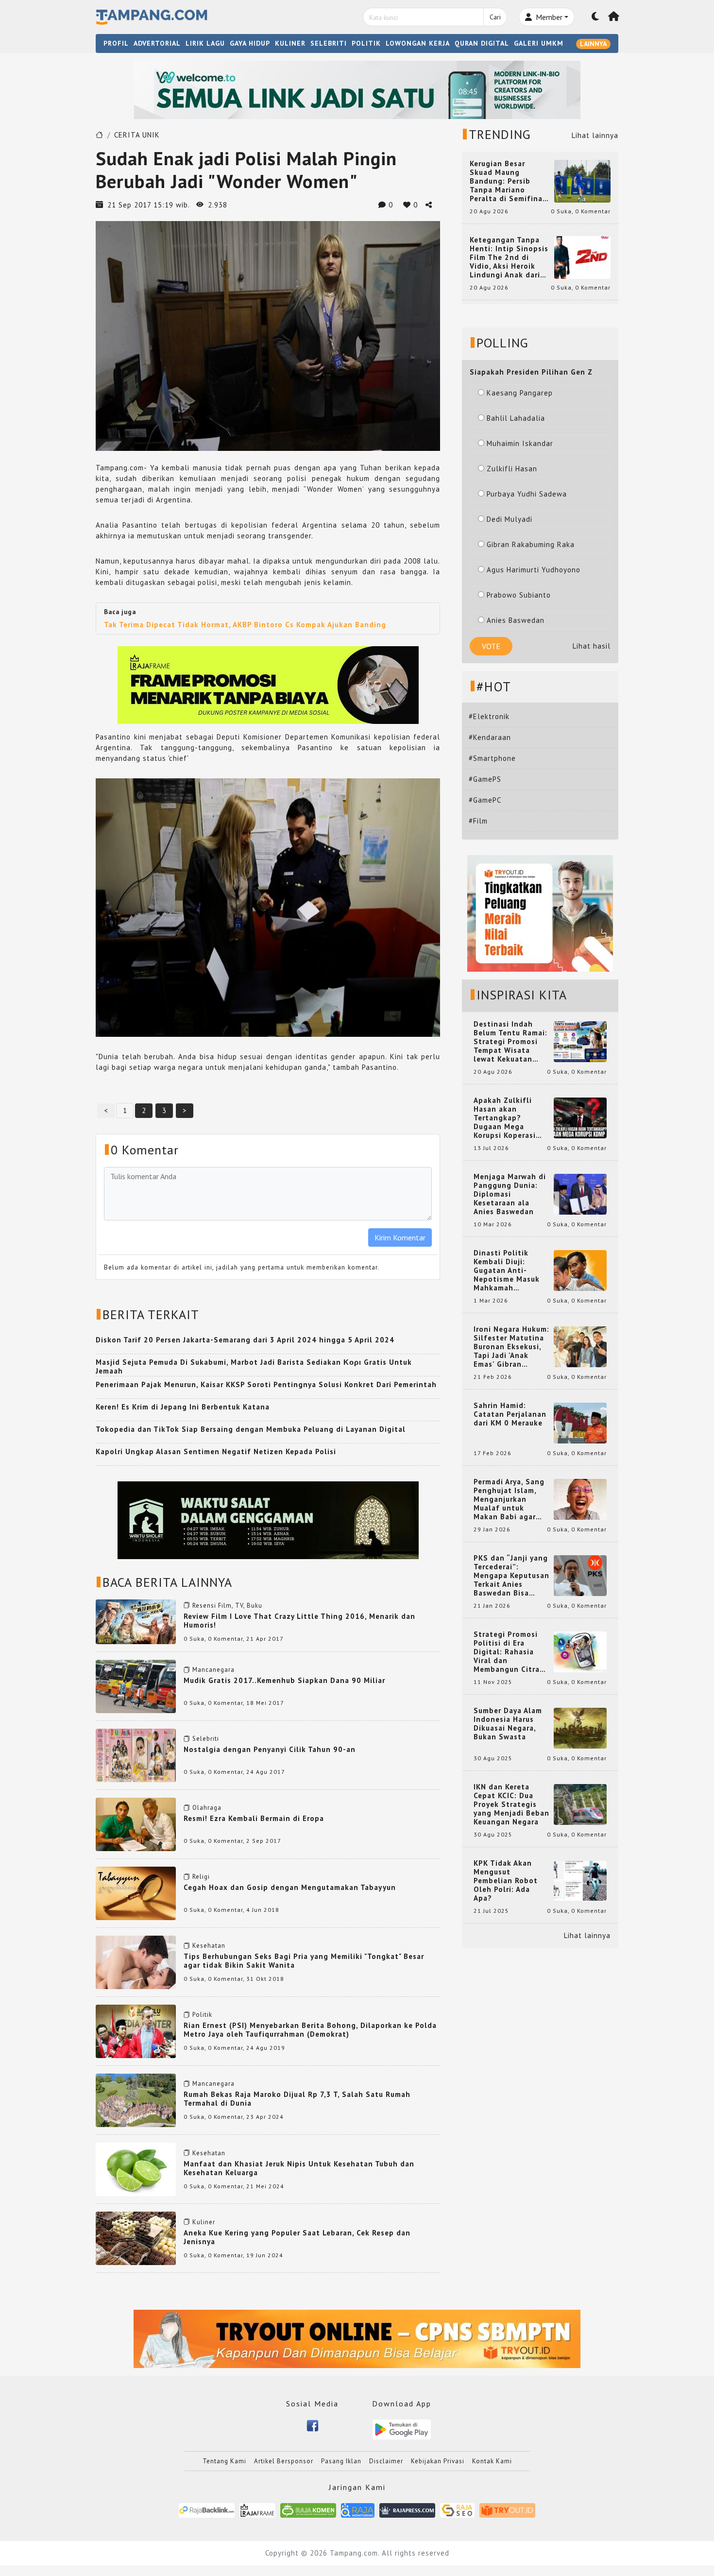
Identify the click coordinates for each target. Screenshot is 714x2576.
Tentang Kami (224, 2461)
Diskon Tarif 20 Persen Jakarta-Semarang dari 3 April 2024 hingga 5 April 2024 (245, 1340)
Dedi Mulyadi (510, 519)
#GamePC (485, 800)
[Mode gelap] (595, 17)
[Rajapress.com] (407, 2510)
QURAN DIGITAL (482, 43)
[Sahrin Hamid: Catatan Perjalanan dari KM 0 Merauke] (580, 1422)
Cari (495, 17)
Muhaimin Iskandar (520, 443)
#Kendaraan (490, 737)
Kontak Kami (492, 2461)
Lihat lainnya (595, 135)
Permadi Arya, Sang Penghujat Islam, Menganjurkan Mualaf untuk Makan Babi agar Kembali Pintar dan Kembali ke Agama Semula (510, 1499)
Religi (201, 1877)
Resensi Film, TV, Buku (227, 1606)
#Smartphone (492, 758)
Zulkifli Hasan (512, 469)
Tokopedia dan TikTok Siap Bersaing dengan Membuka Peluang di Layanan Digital (251, 1429)
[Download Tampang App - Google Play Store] (402, 2429)
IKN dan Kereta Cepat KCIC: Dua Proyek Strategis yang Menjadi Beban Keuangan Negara (511, 1804)
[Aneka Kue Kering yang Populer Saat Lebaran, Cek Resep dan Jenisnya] (136, 2238)
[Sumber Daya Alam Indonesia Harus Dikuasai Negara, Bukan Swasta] (580, 1727)
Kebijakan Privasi (438, 2461)
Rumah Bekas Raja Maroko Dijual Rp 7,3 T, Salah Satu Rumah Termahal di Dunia (297, 2099)
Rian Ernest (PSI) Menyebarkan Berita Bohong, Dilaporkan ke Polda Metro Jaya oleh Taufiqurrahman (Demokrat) (310, 2030)
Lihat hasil (592, 646)
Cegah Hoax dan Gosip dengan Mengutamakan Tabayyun (290, 1887)
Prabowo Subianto (519, 595)
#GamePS (485, 779)
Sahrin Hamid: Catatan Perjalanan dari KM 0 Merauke (510, 1414)
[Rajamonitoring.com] (358, 2510)
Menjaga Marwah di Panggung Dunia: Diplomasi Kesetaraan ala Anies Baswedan (510, 1194)
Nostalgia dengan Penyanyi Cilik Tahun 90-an (270, 1749)
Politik (202, 2015)
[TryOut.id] (507, 2510)
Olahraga (207, 1808)
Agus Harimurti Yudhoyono (534, 570)
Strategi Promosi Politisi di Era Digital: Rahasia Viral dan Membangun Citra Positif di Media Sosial (507, 1652)
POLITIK (366, 43)
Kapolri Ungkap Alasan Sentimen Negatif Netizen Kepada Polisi (216, 1451)
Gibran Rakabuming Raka (531, 544)
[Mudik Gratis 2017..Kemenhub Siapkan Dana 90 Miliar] (136, 1686)
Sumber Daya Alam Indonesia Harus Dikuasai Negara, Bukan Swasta (508, 1724)
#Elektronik (489, 716)
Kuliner (204, 2222)
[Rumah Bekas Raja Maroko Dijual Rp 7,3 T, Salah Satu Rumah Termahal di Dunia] (136, 2100)
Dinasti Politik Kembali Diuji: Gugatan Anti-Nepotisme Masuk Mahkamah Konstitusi (507, 1271)
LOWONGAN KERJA (418, 43)
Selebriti (206, 1739)
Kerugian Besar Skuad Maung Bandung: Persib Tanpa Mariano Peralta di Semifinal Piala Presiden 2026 (508, 181)
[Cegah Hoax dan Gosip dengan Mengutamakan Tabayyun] (136, 1893)
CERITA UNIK (137, 135)
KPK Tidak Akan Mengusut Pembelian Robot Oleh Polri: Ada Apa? (506, 1881)
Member (548, 17)
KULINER (290, 43)
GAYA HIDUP (250, 43)
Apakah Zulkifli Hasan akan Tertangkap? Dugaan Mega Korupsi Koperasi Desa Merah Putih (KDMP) (507, 1118)
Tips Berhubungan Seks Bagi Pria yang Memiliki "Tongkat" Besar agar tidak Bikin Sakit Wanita (304, 1961)
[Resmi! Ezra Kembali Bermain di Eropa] (136, 1824)
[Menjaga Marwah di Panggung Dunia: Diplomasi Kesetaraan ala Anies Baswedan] (580, 1194)
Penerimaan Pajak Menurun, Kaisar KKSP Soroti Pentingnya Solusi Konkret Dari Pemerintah (266, 1384)
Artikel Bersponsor (284, 2461)
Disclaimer (386, 2461)
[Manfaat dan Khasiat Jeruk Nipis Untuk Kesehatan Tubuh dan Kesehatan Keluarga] (136, 2169)
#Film (478, 821)
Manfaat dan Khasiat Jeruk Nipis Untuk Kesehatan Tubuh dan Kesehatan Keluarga (299, 2168)
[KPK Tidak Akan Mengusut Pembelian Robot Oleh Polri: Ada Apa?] (580, 1880)
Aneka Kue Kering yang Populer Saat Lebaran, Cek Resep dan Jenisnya (297, 2237)
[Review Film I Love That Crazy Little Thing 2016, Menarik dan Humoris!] (136, 1621)
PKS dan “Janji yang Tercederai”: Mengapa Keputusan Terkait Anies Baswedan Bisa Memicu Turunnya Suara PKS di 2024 (511, 1576)
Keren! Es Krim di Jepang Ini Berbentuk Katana (183, 1407)
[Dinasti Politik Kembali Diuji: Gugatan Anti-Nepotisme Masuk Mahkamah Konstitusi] (580, 1270)
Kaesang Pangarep (520, 393)
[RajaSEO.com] (458, 2510)
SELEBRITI (329, 43)
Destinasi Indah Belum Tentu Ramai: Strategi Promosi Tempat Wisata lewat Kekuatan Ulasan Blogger (510, 1042)
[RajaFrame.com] (257, 2510)
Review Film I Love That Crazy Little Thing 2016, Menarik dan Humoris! (299, 1621)
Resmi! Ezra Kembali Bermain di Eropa (254, 1818)
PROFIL (116, 43)
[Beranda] (614, 17)
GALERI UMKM (539, 43)
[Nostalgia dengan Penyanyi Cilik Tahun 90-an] (136, 1755)
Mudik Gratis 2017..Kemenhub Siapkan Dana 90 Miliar (284, 1680)
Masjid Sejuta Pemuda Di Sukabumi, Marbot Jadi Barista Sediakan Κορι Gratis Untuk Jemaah (254, 1366)
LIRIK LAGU (205, 43)
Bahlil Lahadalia (516, 418)
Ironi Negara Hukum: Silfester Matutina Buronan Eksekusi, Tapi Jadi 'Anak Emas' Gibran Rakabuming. (511, 1347)
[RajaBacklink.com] (207, 2510)
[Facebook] (313, 2425)
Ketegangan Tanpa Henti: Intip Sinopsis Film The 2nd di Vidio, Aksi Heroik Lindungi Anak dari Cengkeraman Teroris (509, 258)
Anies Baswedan (516, 620)
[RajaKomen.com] (308, 2510)
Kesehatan (209, 1946)
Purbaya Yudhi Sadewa (527, 494)
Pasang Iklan (341, 2461)
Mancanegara (213, 1670)
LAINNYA (593, 44)
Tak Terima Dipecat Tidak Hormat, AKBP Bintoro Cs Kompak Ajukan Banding (245, 625)
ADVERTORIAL (157, 43)
